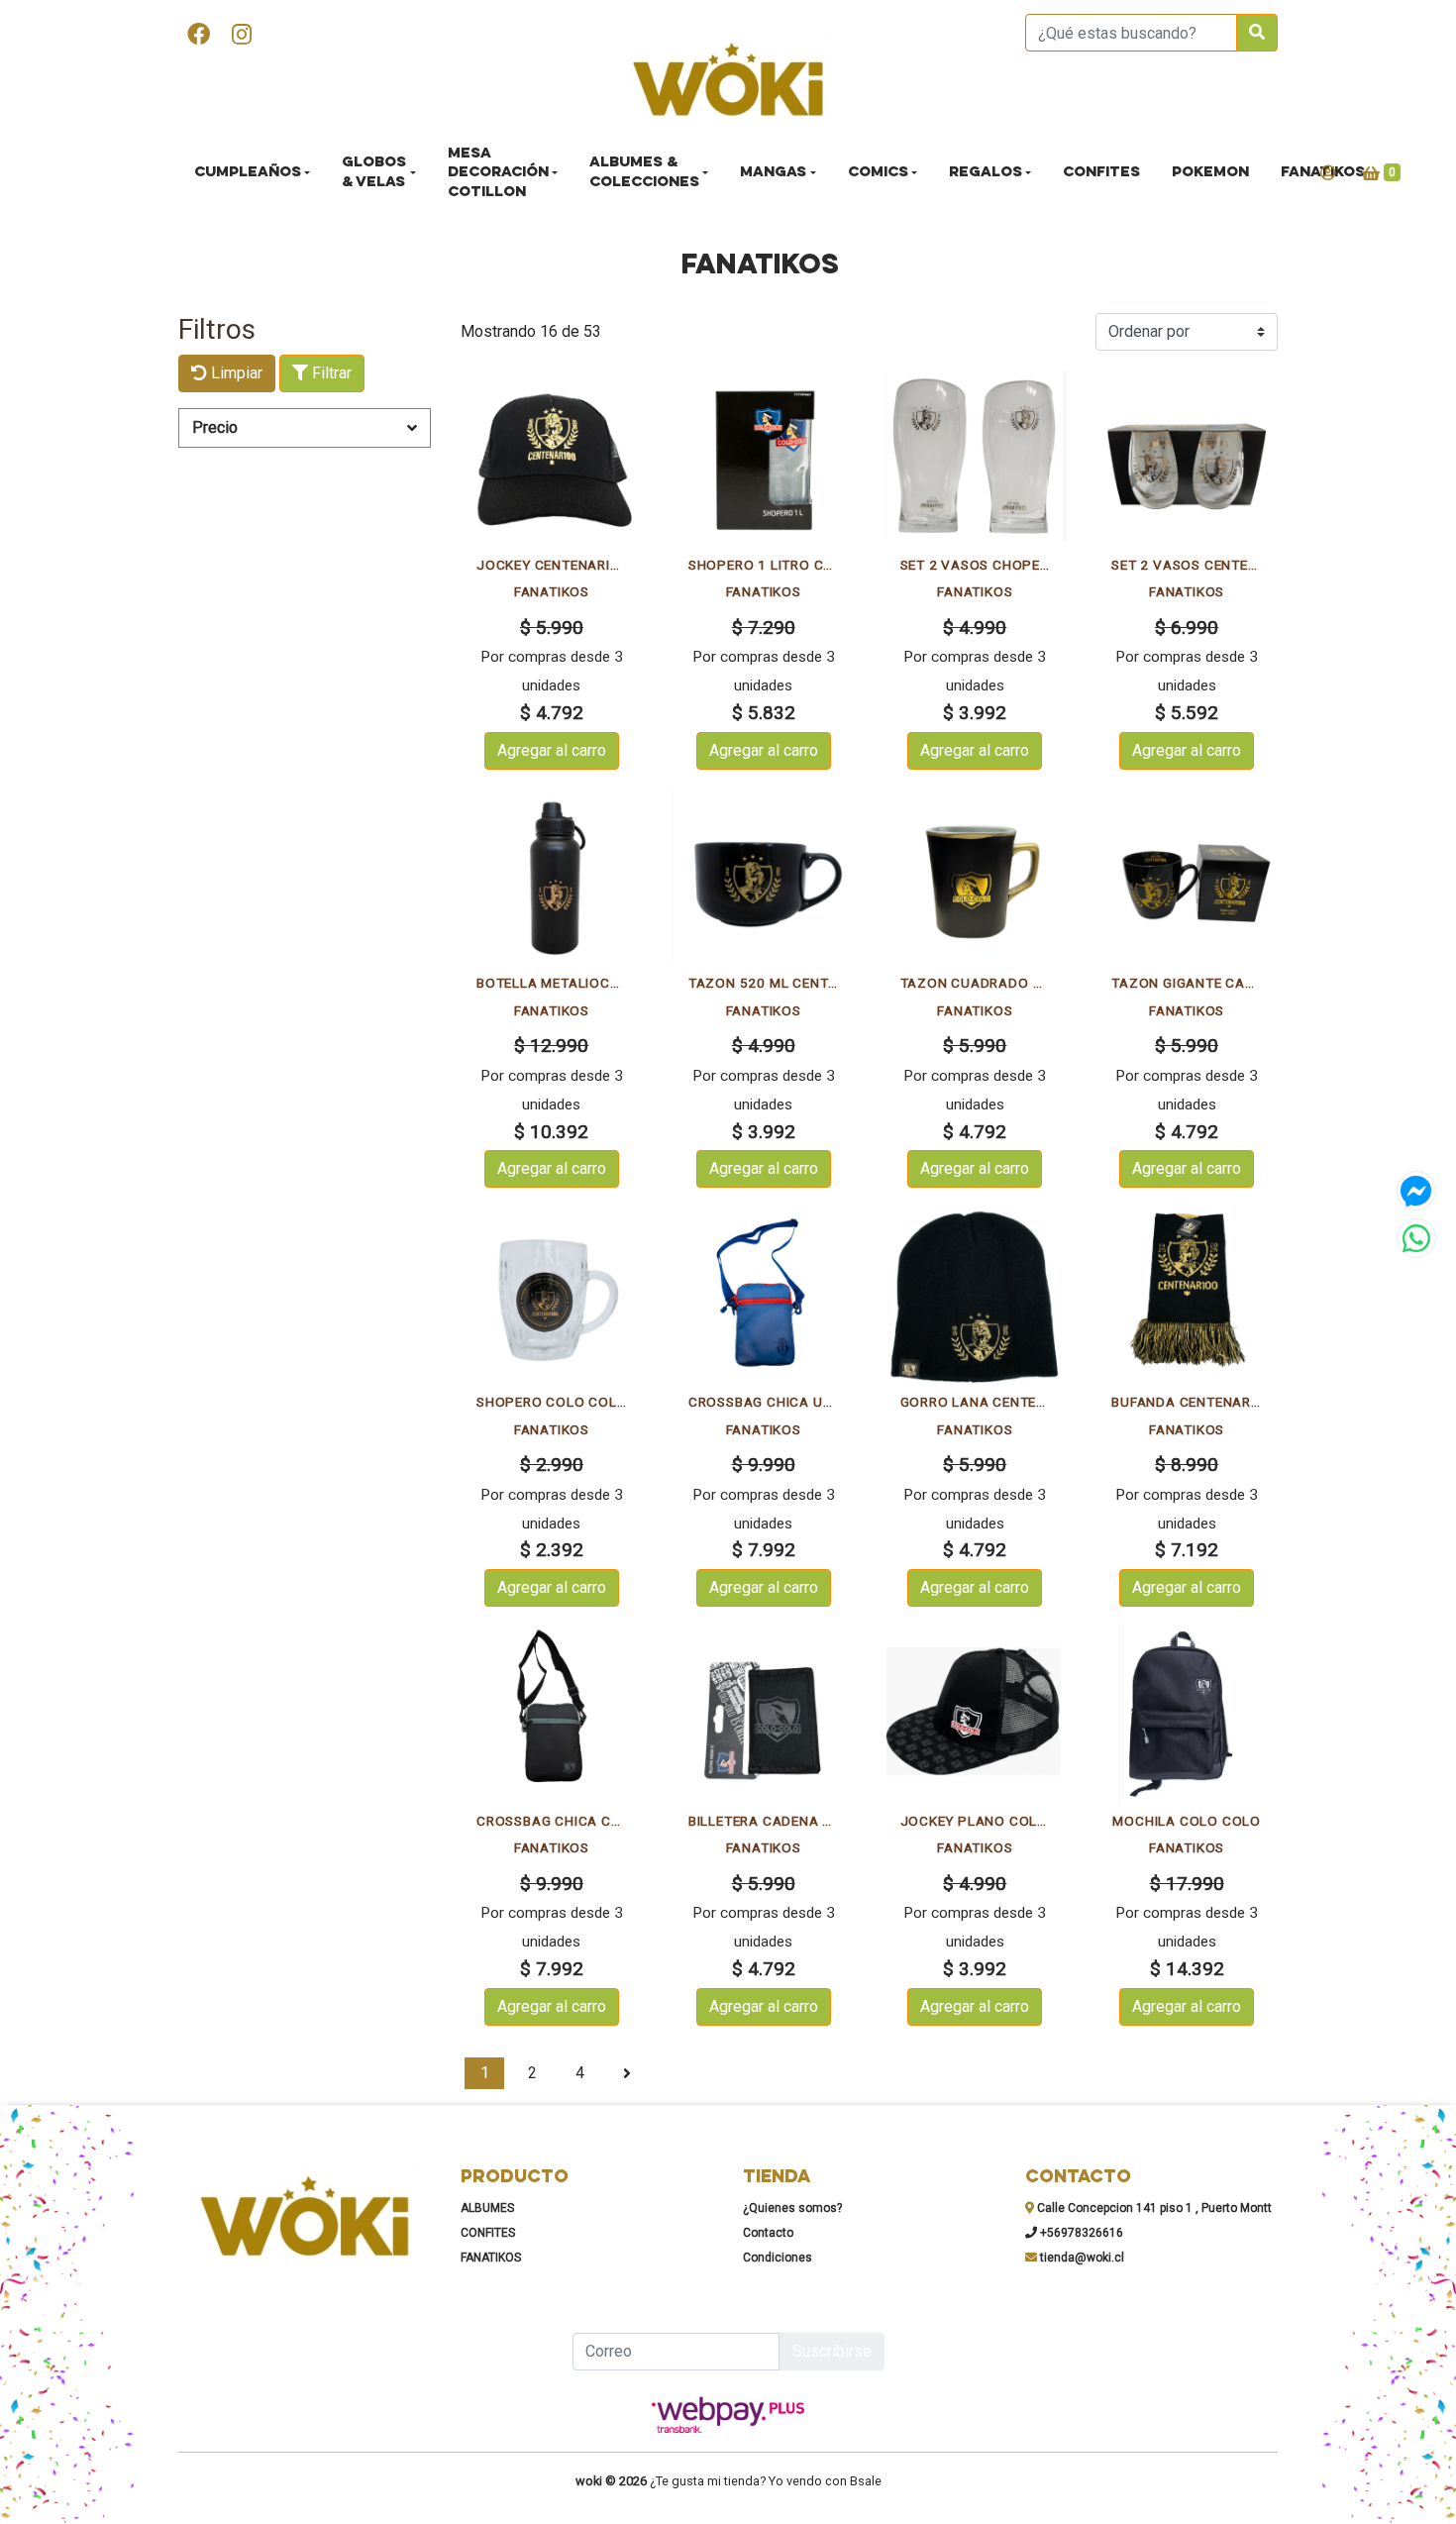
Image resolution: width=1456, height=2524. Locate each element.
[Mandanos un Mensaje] (1416, 1191)
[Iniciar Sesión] (1328, 173)
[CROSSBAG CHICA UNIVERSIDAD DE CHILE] (764, 1295)
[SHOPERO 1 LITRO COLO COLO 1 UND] (764, 458)
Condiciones (778, 2258)
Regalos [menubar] (986, 173)
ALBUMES (487, 2208)
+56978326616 (1080, 2233)
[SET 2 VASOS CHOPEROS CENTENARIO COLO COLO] (976, 458)
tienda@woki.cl (1081, 2258)
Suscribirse (832, 2351)
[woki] (728, 81)
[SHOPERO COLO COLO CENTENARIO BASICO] (552, 1295)
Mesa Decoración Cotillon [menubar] (498, 173)
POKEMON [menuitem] (1210, 173)
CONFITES (488, 2233)
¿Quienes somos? (792, 2208)
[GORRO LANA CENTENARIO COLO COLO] (976, 1295)
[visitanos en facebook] (199, 36)
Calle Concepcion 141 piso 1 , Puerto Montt (1153, 2208)
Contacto (768, 2233)
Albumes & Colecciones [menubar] (644, 173)
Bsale (866, 2481)
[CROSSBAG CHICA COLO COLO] (552, 1714)
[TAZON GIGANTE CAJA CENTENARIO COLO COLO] (1187, 877)
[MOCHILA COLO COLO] (1187, 1714)
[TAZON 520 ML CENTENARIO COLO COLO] (764, 877)
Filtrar (330, 373)
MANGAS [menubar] (773, 173)
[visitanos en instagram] (242, 36)
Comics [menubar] (878, 173)
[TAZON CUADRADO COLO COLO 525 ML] (976, 877)
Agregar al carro (552, 750)
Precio (215, 427)
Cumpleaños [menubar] (248, 173)
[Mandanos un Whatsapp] (1416, 1238)
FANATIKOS (491, 2258)
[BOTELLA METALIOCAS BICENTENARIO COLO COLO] (552, 877)
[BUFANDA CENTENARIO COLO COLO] (1187, 1295)
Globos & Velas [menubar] (374, 173)
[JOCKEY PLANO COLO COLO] (976, 1714)
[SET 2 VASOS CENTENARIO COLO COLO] (1187, 458)
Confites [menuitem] (1101, 173)
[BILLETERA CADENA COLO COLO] (764, 1714)
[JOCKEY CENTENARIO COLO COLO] (552, 458)
